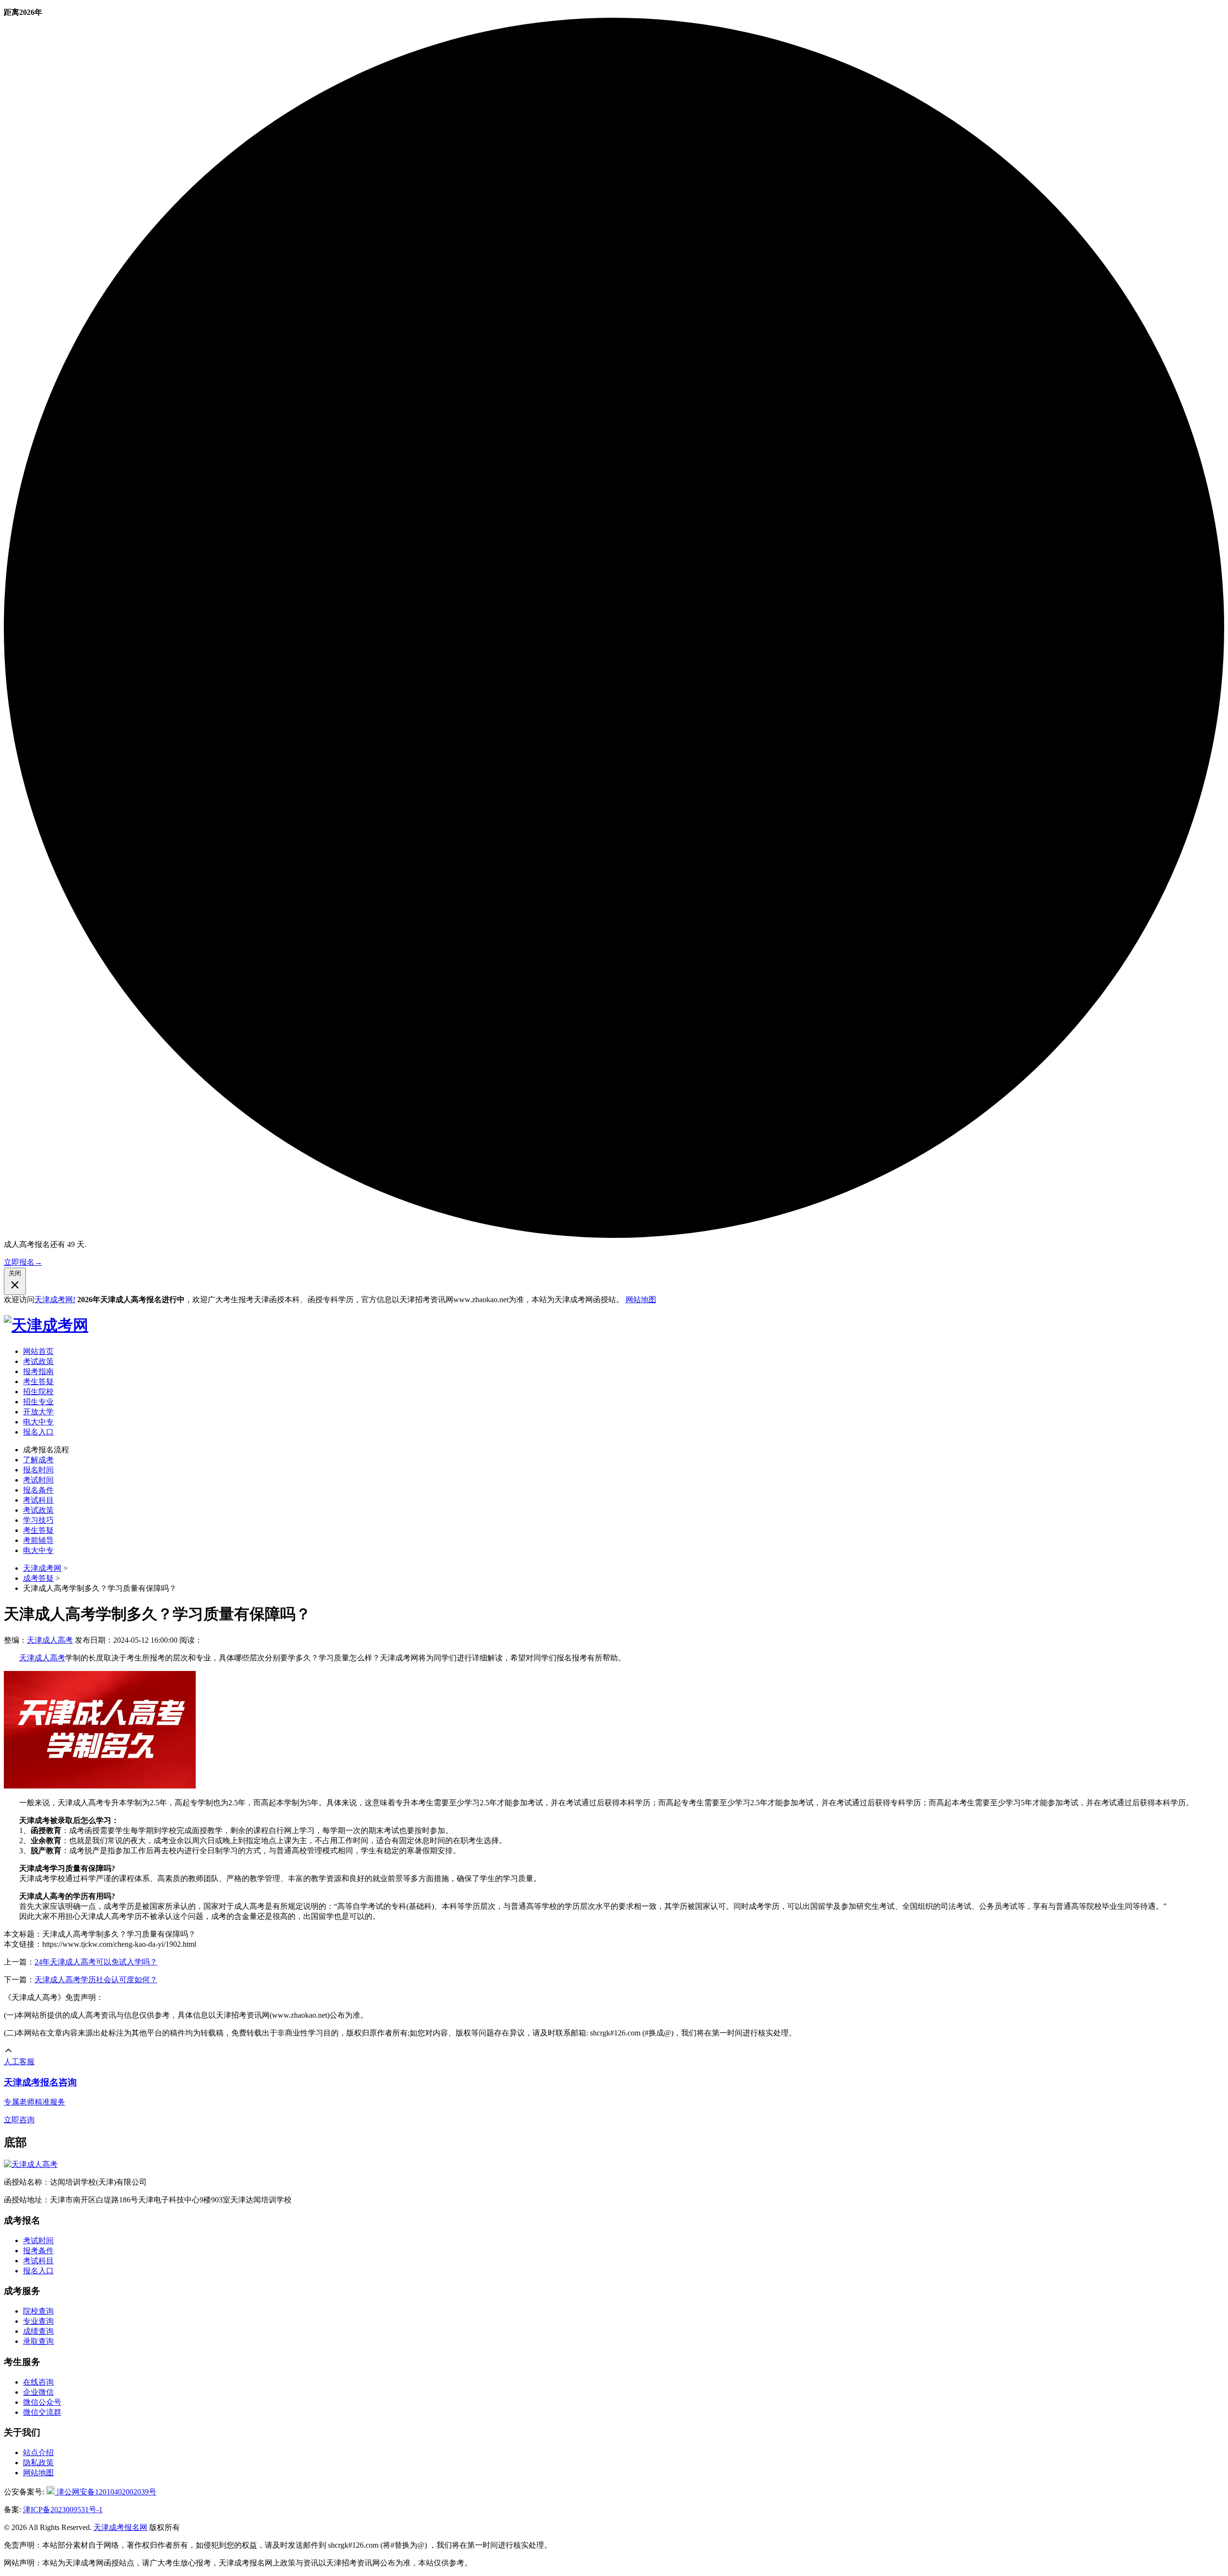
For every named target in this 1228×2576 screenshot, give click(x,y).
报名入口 (38, 1432)
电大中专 (38, 1422)
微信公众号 (42, 2402)
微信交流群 (42, 2412)
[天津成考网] (46, 1325)
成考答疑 (38, 1578)
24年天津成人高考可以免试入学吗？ (96, 1962)
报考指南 (38, 1371)
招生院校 (38, 1392)
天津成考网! (55, 1300)
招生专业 (38, 1402)
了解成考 (38, 1460)
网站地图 (641, 1300)
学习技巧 (38, 1520)
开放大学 (38, 1412)
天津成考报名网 (120, 2527)
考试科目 (38, 1500)
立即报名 (23, 1262)
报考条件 (38, 2251)
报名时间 (38, 1470)
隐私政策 (38, 2463)
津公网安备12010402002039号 (106, 2492)
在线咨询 (38, 2382)
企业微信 (38, 2392)
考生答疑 (38, 1382)
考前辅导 (38, 1540)
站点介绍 (38, 2452)
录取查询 (38, 2341)
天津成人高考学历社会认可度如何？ (96, 1980)
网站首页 (38, 1351)
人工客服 (19, 2062)
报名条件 (38, 1490)
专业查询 (38, 2321)
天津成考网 (42, 1568)
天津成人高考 (50, 1640)
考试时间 (38, 1480)
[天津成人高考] (31, 2164)
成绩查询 (38, 2331)
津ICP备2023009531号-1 (63, 2510)
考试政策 (38, 1361)
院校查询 (38, 2311)
